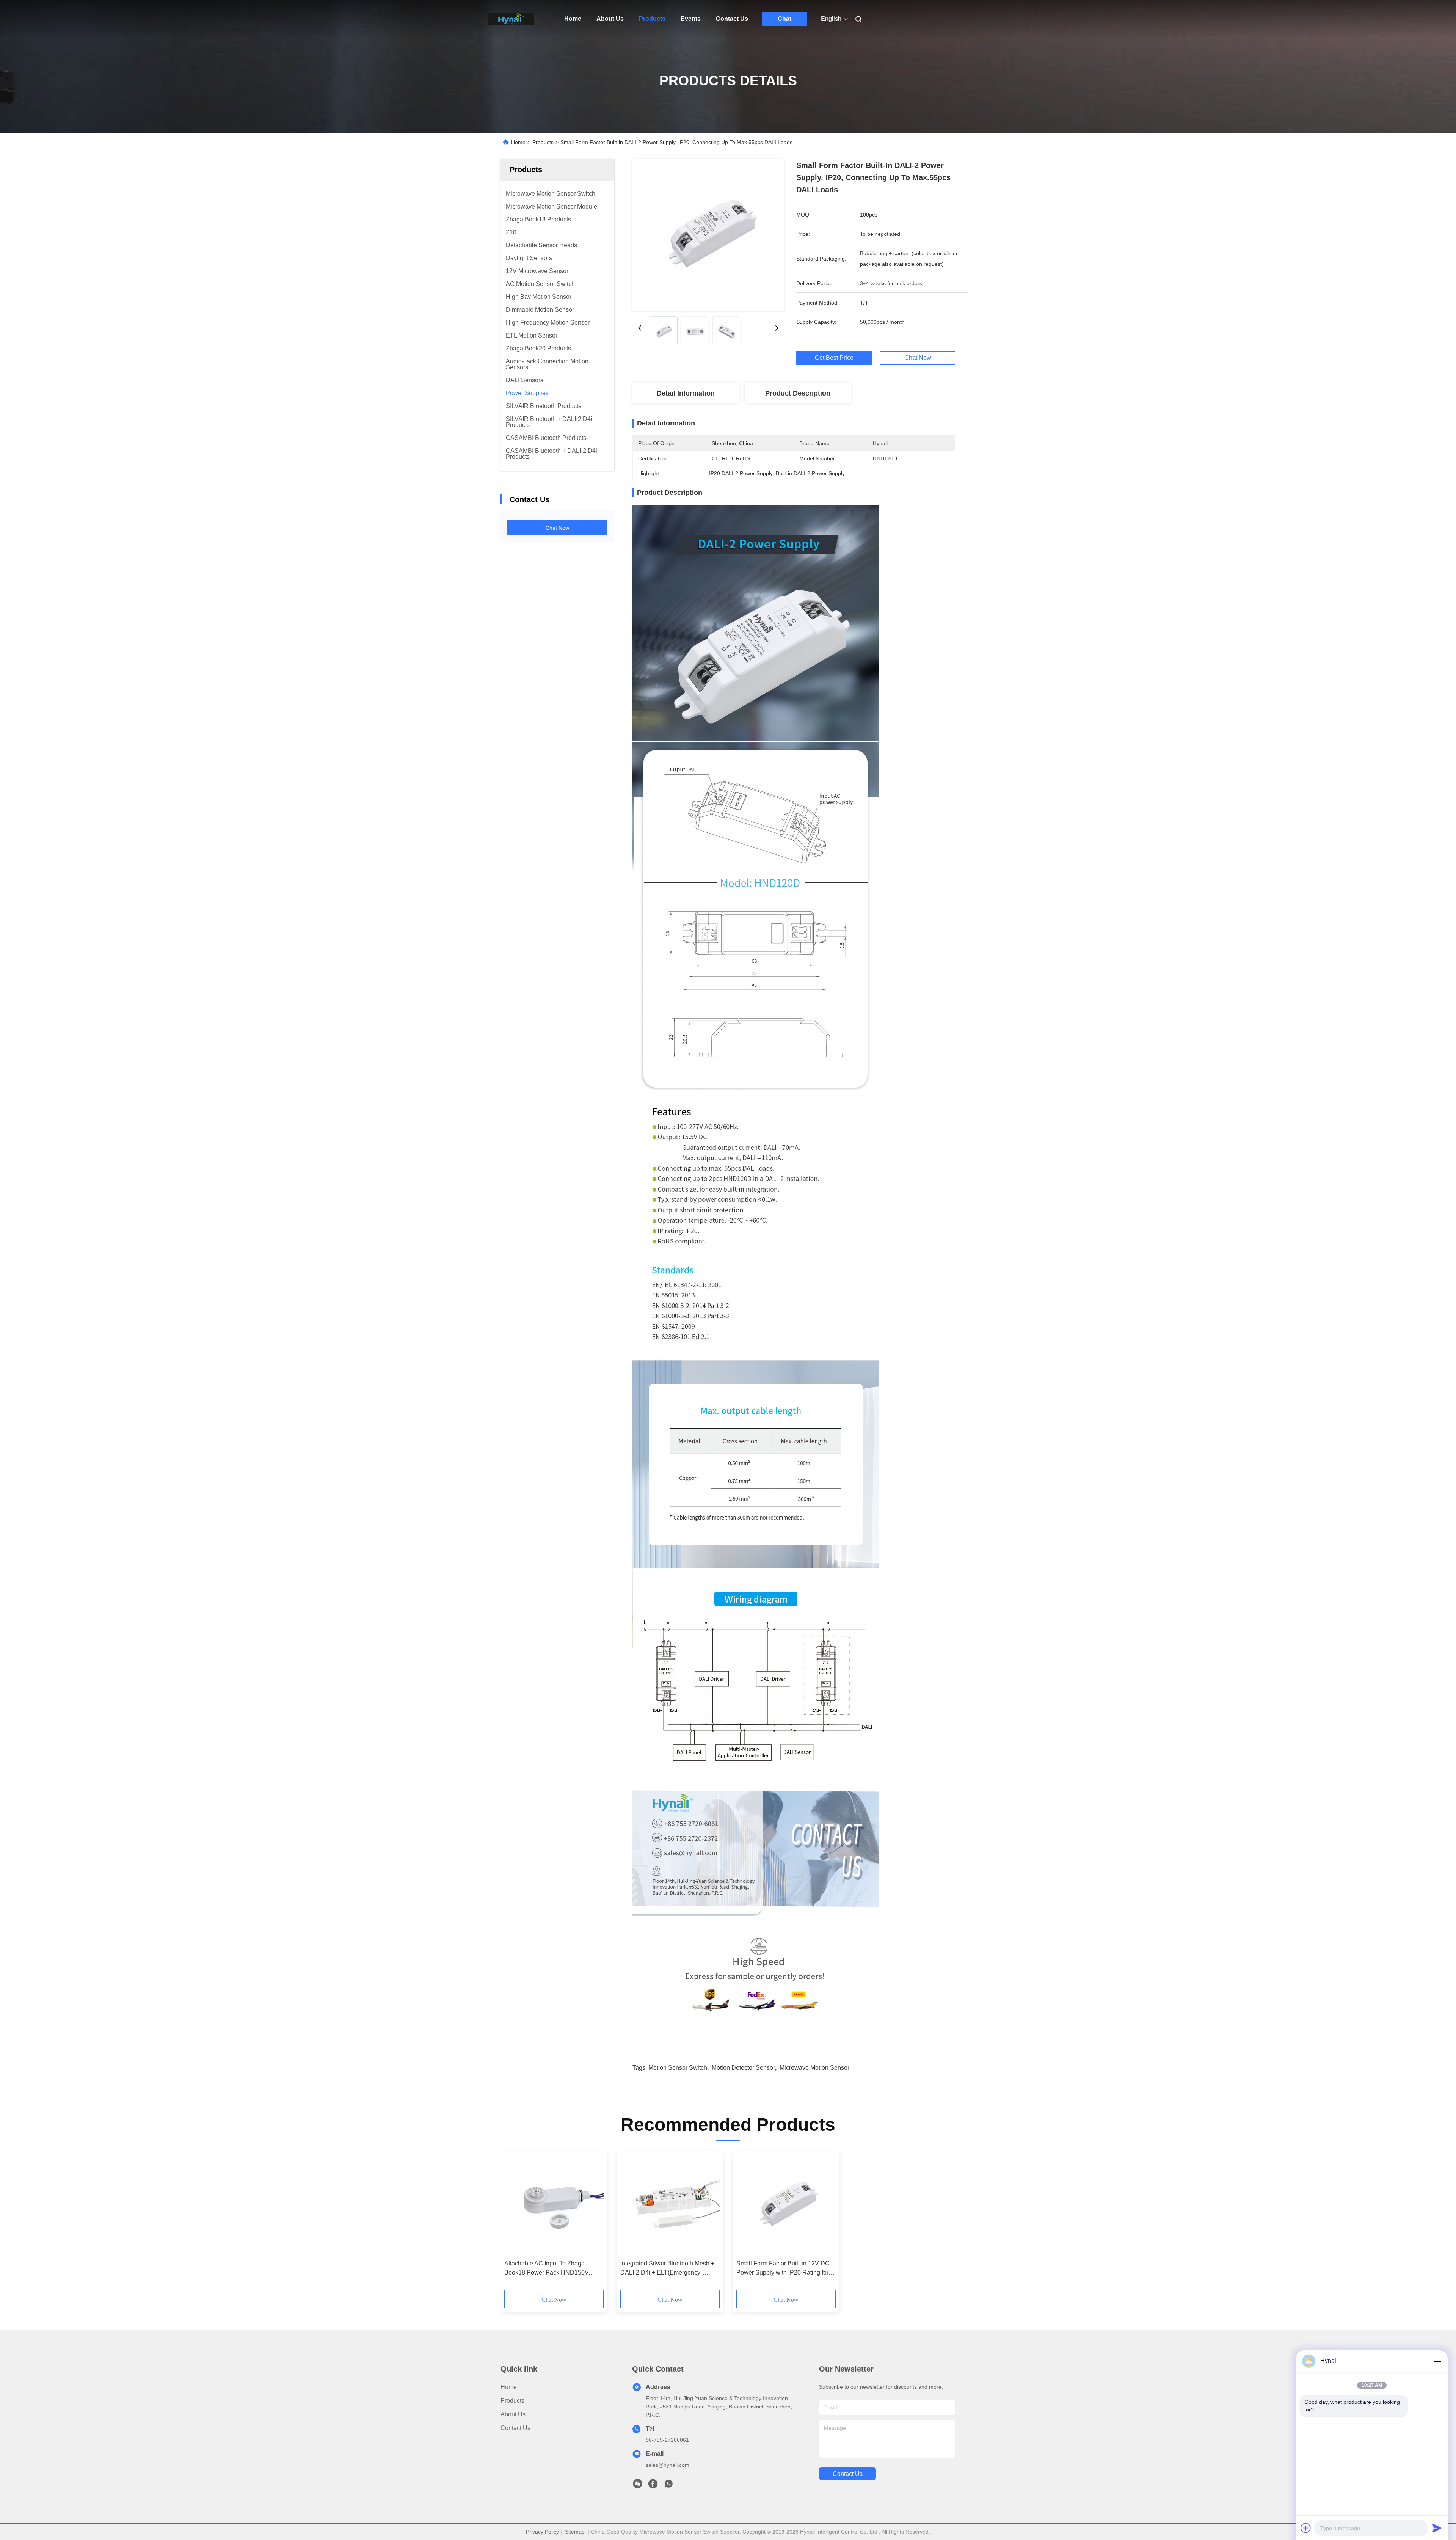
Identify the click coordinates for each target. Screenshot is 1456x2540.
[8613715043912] (668, 2486)
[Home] (511, 19)
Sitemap (575, 2532)
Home (573, 19)
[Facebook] (653, 2486)
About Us (610, 19)
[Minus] (1437, 2361)
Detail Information (686, 393)
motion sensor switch (678, 2068)
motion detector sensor (743, 2068)
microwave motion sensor (814, 2068)
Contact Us (732, 19)
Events (691, 19)
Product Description (798, 393)
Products (652, 19)
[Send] (1437, 2528)
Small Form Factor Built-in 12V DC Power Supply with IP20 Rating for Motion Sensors (783, 2269)
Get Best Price (834, 358)
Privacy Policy (542, 2532)
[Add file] (1306, 2528)
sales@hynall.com (668, 2465)
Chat (784, 19)
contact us (848, 2474)
